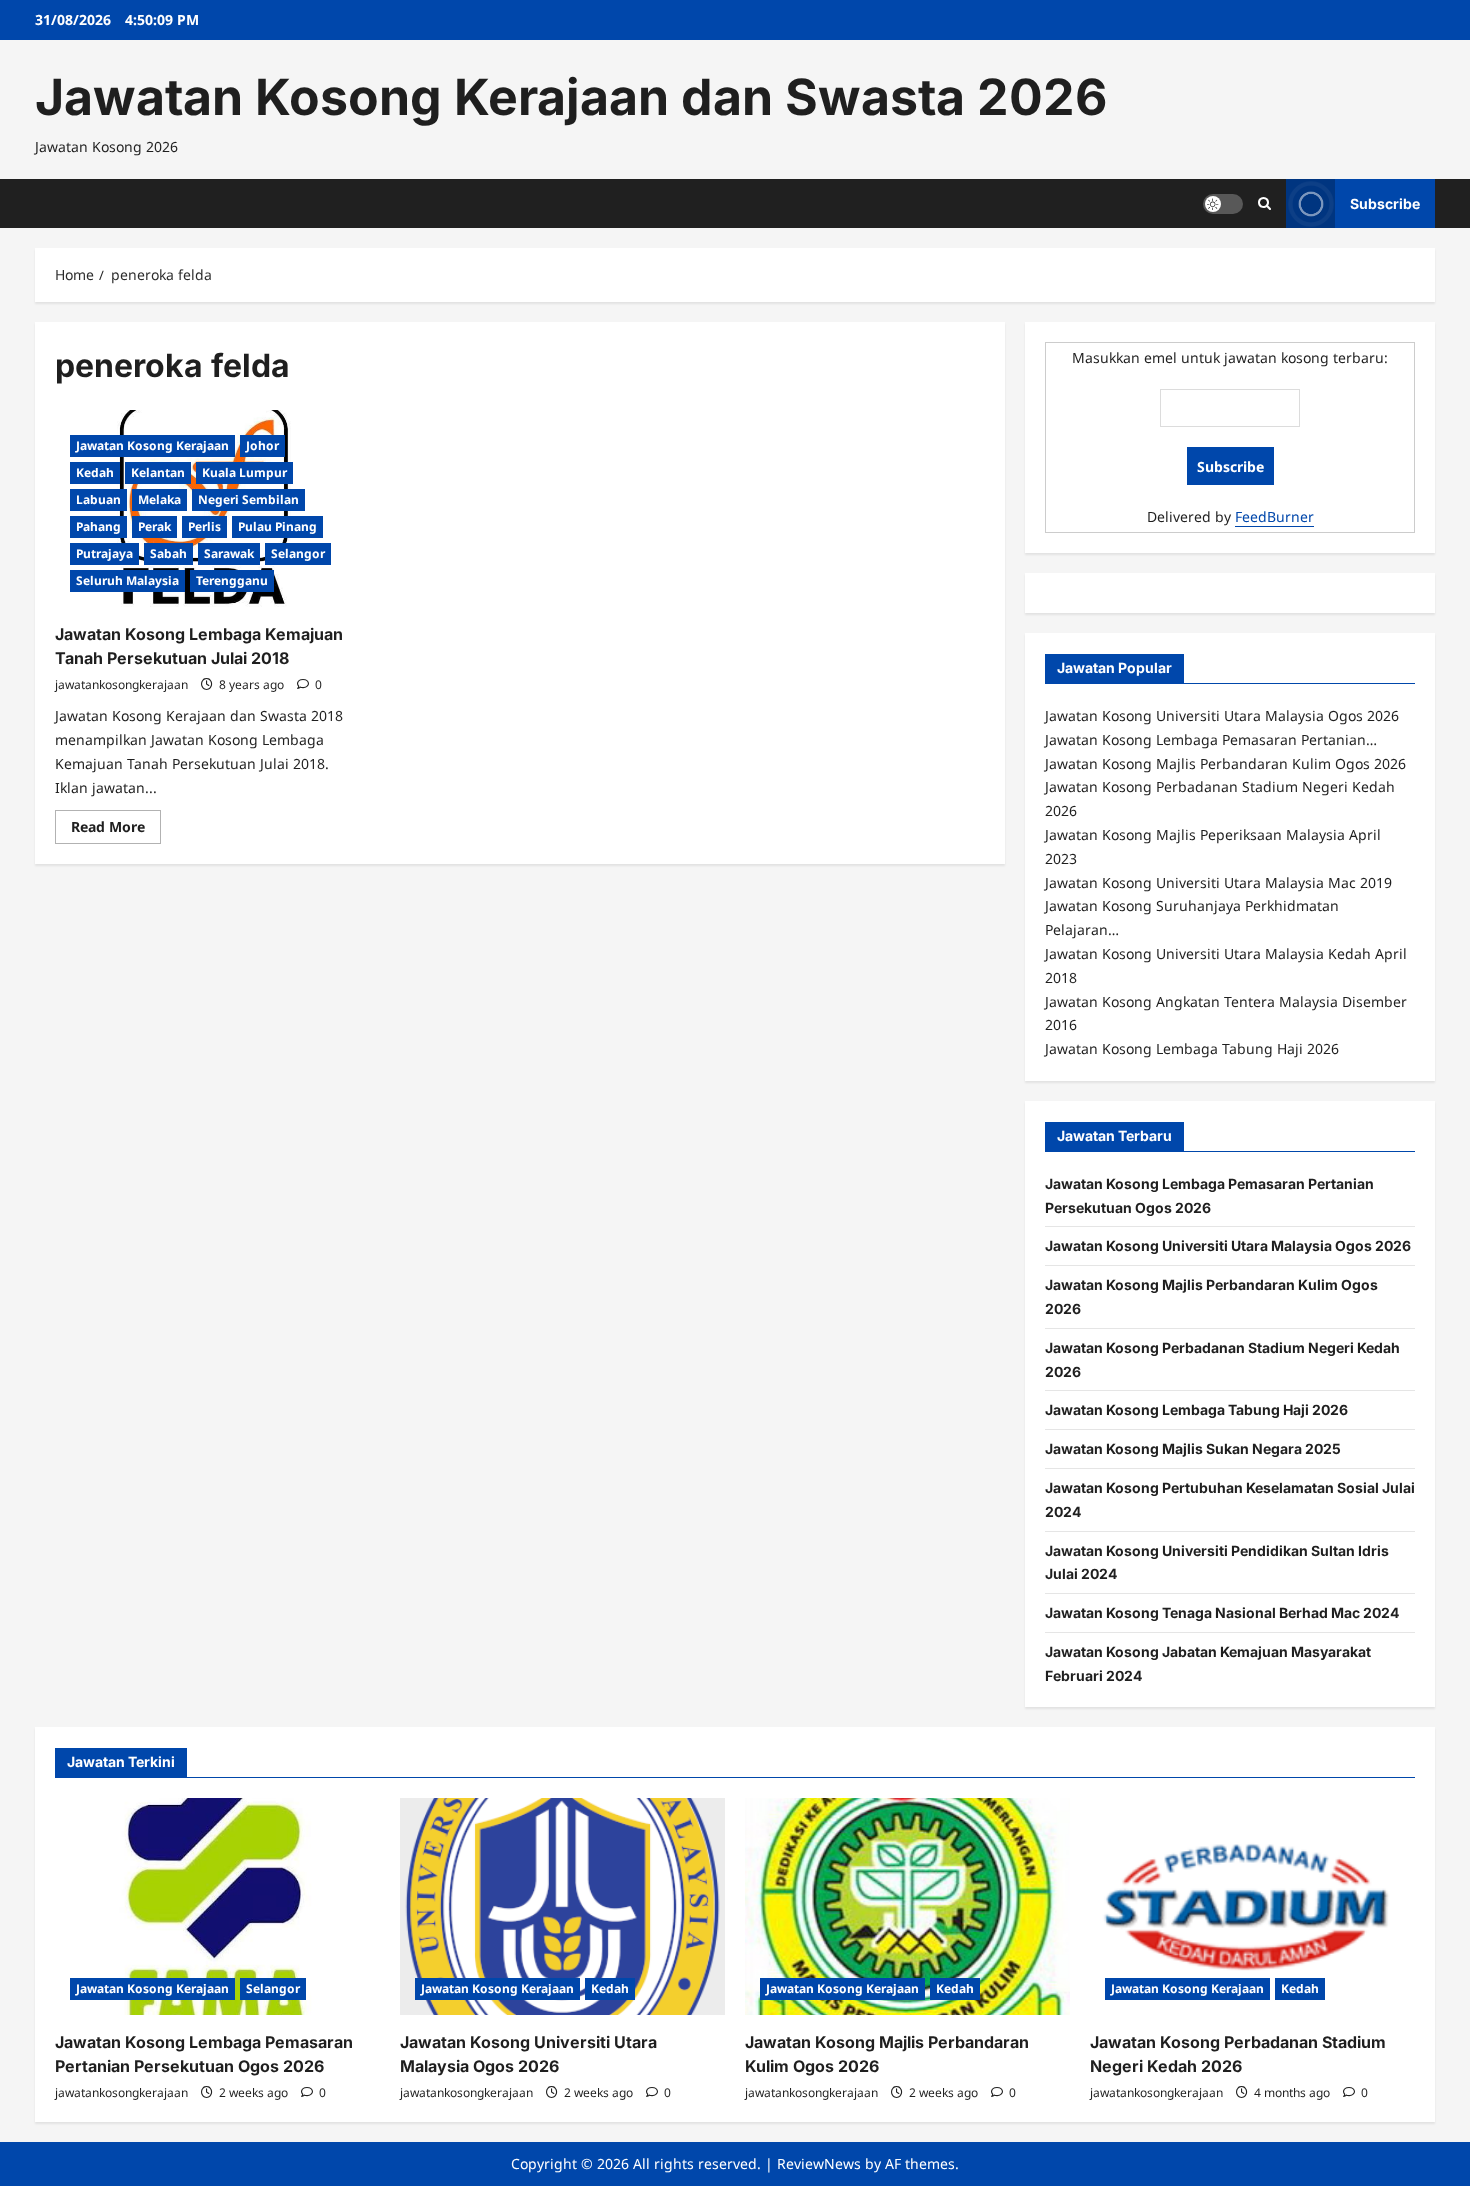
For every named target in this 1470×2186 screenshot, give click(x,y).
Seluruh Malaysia (127, 580)
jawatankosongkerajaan (121, 684)
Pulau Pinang (277, 526)
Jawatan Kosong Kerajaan (152, 445)
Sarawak (229, 553)
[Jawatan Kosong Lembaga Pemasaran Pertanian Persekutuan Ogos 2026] (217, 1906)
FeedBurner (1274, 516)
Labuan (98, 499)
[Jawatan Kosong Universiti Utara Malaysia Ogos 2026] (562, 1906)
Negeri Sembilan (248, 499)
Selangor (298, 553)
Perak (154, 526)
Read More (116, 830)
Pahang (98, 526)
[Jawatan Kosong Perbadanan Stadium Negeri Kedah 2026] (1252, 1906)
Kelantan (158, 472)
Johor (262, 445)
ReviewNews (819, 2163)
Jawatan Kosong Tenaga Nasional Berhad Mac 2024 (1222, 1612)
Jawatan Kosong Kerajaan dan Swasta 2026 (571, 97)
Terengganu (232, 580)
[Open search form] (1264, 203)
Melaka (159, 499)
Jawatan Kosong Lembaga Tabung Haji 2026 (1196, 1409)
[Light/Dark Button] (1223, 203)
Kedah (95, 472)
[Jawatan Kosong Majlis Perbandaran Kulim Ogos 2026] (907, 1906)
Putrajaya (104, 553)
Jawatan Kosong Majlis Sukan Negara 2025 (1193, 1448)
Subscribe (1385, 202)
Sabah (168, 553)
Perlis (204, 526)
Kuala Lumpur (244, 472)
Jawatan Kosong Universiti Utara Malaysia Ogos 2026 (1228, 1245)
